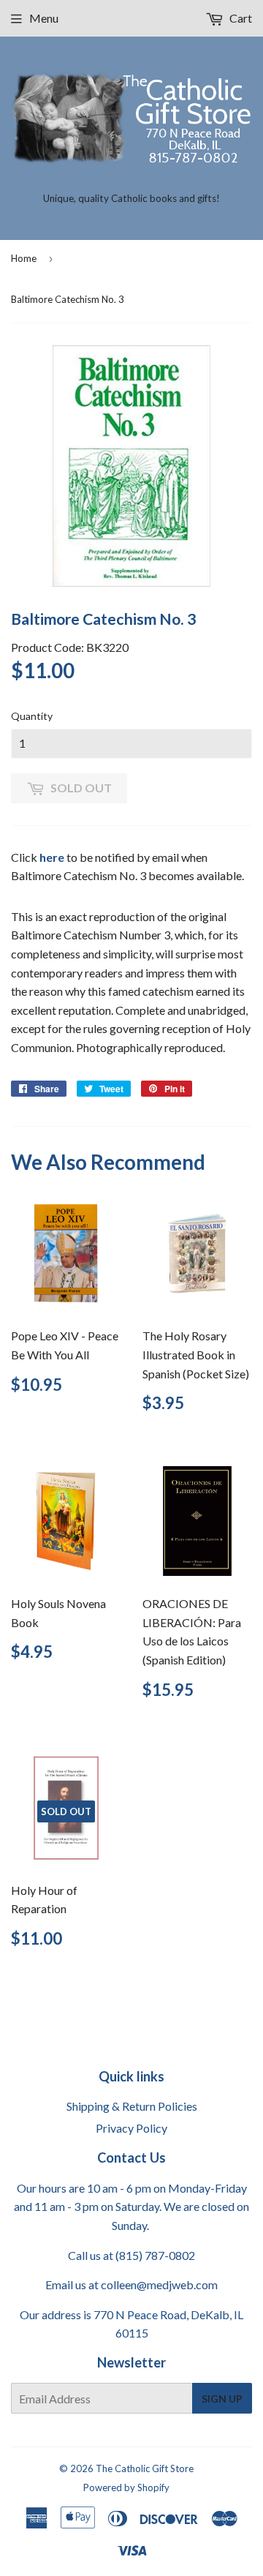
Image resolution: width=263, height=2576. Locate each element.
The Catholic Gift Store (145, 2468)
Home (24, 258)
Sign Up (222, 2399)
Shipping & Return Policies (132, 2106)
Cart (240, 18)
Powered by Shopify (126, 2487)
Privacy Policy (131, 2128)
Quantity (32, 716)
